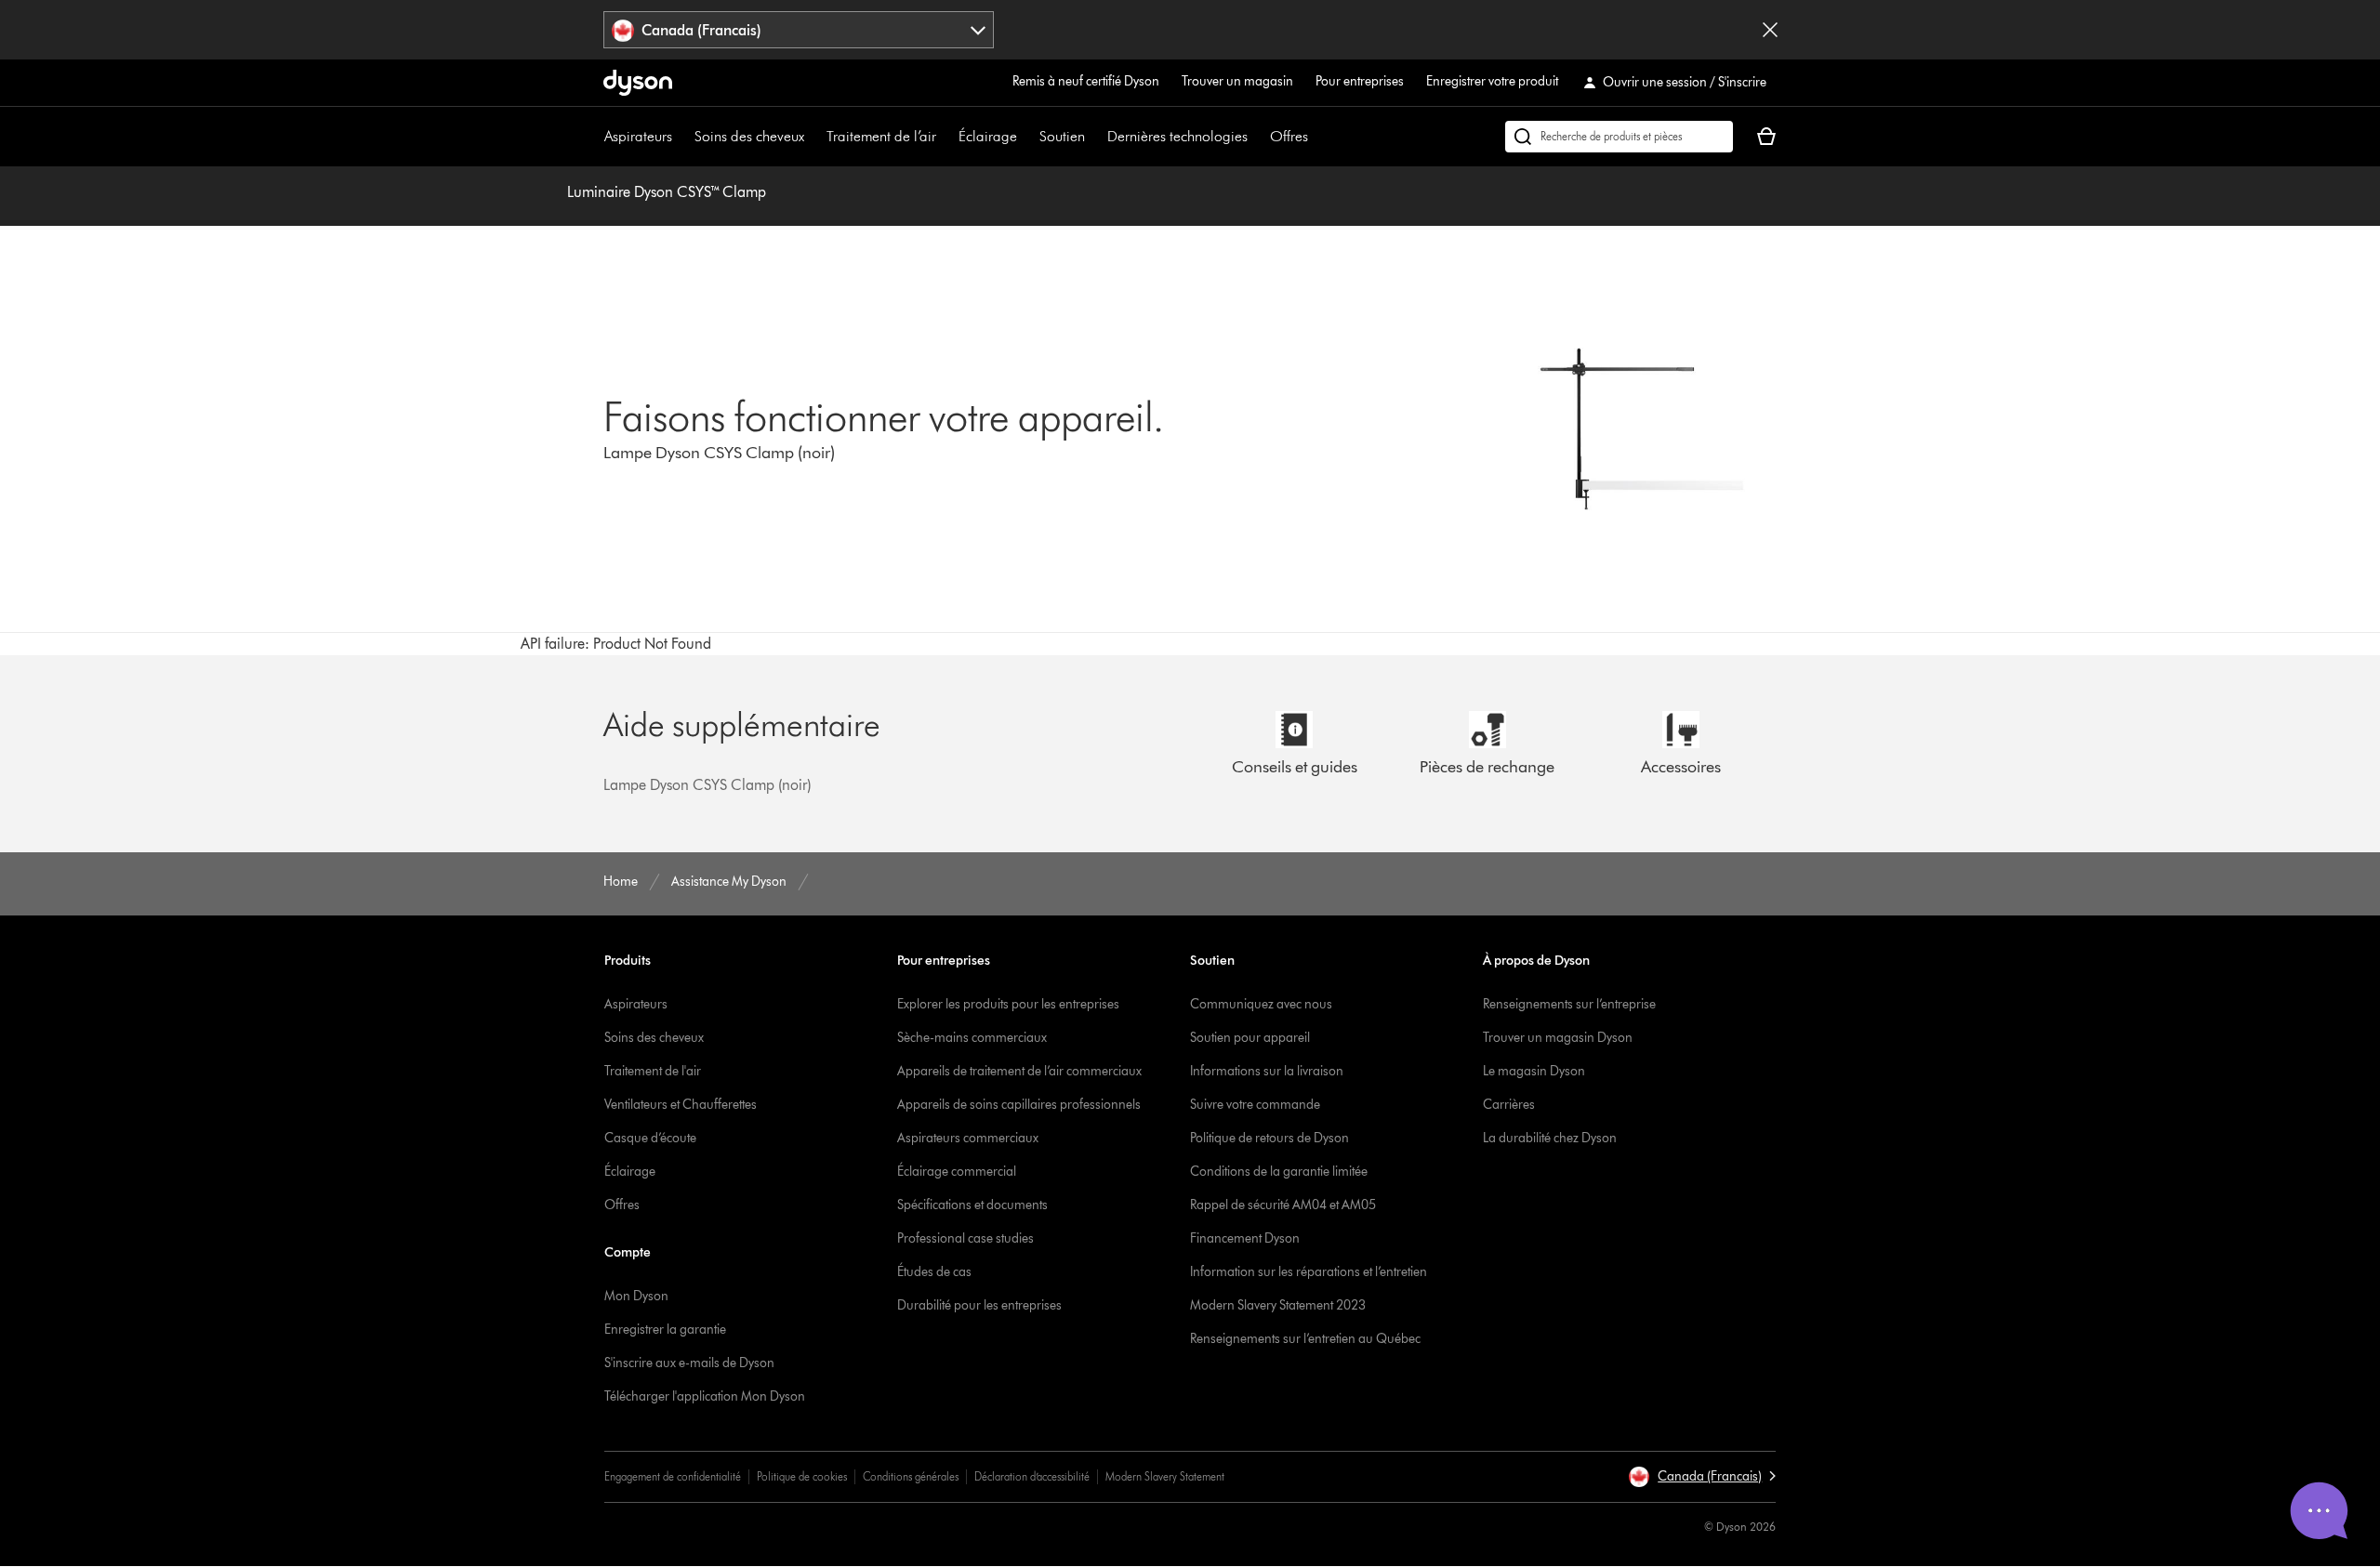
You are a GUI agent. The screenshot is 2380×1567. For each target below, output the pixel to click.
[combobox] (799, 30)
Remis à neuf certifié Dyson (1086, 81)
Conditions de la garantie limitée (1279, 1172)
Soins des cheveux (749, 136)
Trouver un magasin (1237, 81)
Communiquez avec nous (1261, 1004)
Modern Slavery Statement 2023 (1278, 1305)
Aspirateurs (638, 136)
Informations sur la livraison (1267, 1071)
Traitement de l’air (881, 136)
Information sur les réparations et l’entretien (1309, 1272)
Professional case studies (965, 1238)
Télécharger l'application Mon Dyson (705, 1396)
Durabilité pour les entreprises (979, 1305)
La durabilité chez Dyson (1550, 1138)
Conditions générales (911, 1476)
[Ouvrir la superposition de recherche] (1619, 137)
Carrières (1509, 1105)
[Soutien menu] (1094, 137)
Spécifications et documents (972, 1205)
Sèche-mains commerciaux (972, 1038)
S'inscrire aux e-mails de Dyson (689, 1363)
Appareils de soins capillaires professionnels (1019, 1105)
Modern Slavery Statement (1165, 1476)
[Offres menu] (1317, 137)
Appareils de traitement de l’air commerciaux (1019, 1071)
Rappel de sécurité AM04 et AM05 (1283, 1205)
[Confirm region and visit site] (1770, 30)
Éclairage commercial (957, 1172)
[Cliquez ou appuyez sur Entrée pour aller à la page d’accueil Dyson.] (638, 83)
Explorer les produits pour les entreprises (1008, 1004)
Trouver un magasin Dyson (1558, 1038)
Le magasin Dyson (1534, 1071)
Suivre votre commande (1255, 1105)
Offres (1289, 136)
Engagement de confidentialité (673, 1476)
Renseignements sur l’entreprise (1569, 1004)
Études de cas (934, 1272)
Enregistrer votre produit (1492, 81)
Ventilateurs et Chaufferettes (681, 1105)
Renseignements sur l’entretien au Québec (1305, 1339)
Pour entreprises (1360, 81)
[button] (1702, 1477)
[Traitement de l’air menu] (945, 137)
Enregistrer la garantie (665, 1330)
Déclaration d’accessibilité (1032, 1476)
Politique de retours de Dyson (1269, 1138)
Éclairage (988, 136)
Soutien (1062, 136)
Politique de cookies (802, 1476)
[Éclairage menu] (1026, 137)
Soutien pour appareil (1250, 1038)
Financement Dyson (1245, 1238)
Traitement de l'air (653, 1071)
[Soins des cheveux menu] (813, 137)
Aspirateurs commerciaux (968, 1138)
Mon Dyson (636, 1296)
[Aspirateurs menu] (681, 137)
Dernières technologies (1177, 136)
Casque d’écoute (650, 1138)
